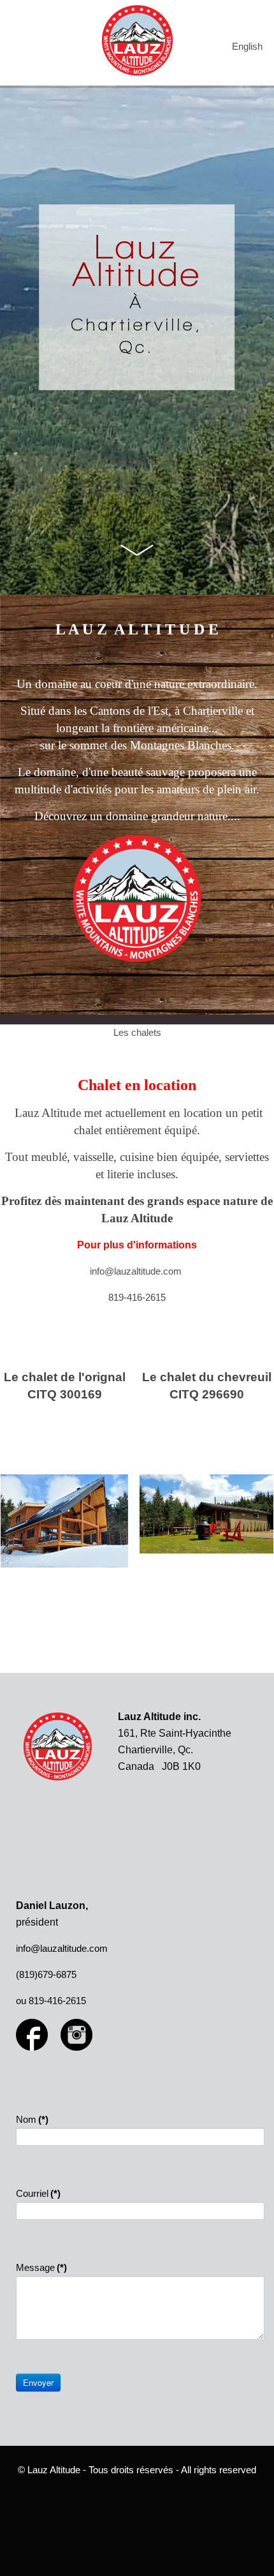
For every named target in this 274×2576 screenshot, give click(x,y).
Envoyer (38, 2382)
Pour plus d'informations (137, 1245)
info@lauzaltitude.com (136, 1271)
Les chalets (137, 1032)
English (247, 46)
